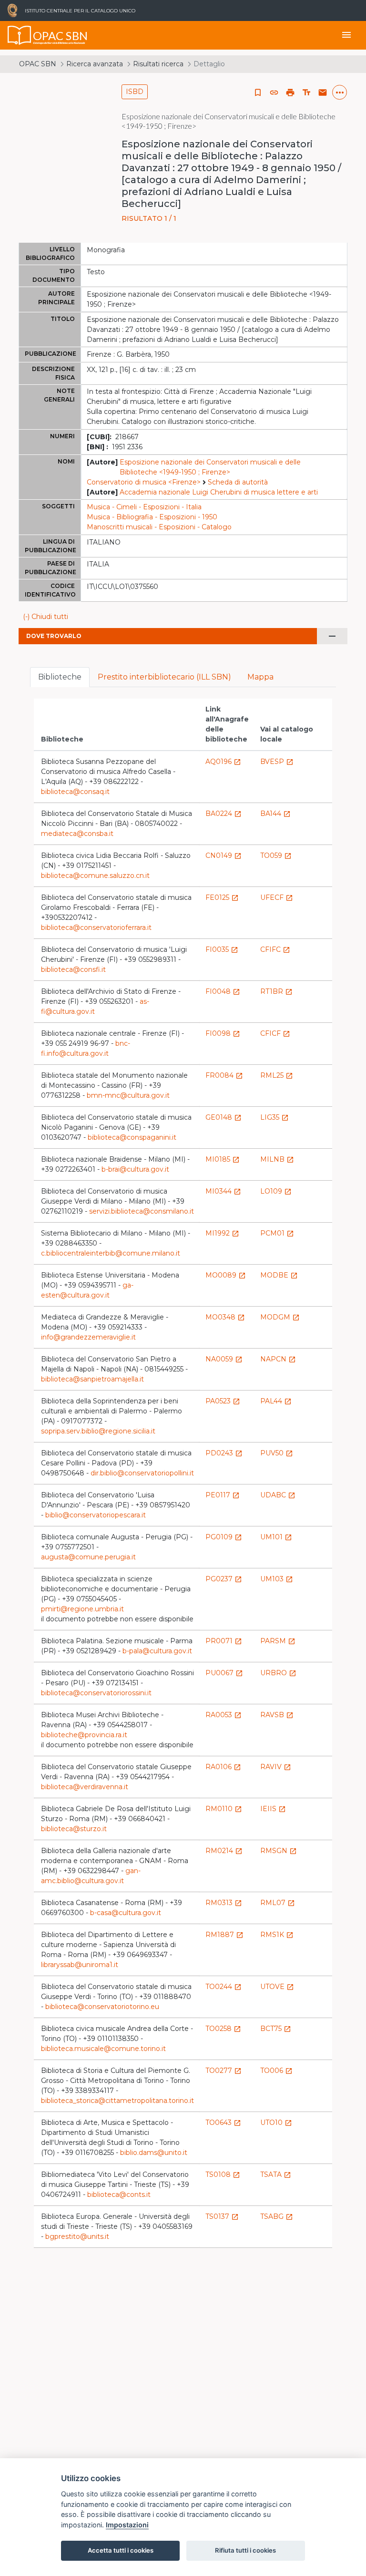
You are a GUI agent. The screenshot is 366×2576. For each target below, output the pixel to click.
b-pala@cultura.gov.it (157, 1651)
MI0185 (223, 1159)
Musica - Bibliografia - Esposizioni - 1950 (152, 517)
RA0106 (223, 1767)
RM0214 (224, 1851)
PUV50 (277, 1453)
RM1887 (224, 1935)
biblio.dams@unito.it (154, 2153)
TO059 (276, 855)
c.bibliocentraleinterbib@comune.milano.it (111, 1253)
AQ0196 (223, 762)
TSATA (276, 2174)
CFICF (275, 1033)
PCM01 (277, 1233)
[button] (274, 93)
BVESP (277, 762)
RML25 (277, 1075)
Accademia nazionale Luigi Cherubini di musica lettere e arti (219, 492)
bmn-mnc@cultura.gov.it (128, 1095)
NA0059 (224, 1359)
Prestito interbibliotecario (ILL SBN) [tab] (164, 677)
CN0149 (224, 855)
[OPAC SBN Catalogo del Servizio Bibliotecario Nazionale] (20, 35)
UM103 (277, 1579)
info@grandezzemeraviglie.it (88, 1337)
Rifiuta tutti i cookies (245, 2550)
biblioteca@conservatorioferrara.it (96, 927)
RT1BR (276, 991)
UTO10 (276, 2123)
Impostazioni (127, 2525)
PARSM (278, 1641)
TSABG (277, 2216)
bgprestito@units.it (77, 2236)
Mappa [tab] (260, 677)
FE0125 (222, 897)
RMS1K (277, 1935)
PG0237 (224, 1579)
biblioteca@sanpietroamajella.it (92, 1379)
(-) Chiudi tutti (46, 617)
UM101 (276, 1537)
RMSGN (279, 1851)
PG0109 (224, 1537)
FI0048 (223, 991)
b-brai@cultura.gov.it (135, 1169)
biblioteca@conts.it (119, 2195)
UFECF (277, 897)
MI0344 (223, 1191)
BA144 (275, 814)
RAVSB (277, 1715)
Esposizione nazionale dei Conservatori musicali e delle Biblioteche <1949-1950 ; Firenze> (210, 467)
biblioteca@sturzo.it (74, 1829)
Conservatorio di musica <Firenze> (144, 482)
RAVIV (276, 1767)
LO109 (276, 1191)
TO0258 (223, 2029)
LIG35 (274, 1117)
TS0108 (223, 2174)
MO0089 (226, 1275)
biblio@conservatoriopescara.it (96, 1515)
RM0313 (224, 1903)
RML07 (278, 1903)
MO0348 (225, 1317)
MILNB (277, 1159)
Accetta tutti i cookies (121, 2550)
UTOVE (277, 1987)
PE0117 (223, 1495)
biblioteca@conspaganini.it (132, 1137)
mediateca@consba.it (77, 834)
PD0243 (224, 1453)
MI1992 (222, 1233)
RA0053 (224, 1715)
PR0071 (224, 1641)
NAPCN (278, 1359)
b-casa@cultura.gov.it (126, 1913)
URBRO (278, 1673)
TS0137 (222, 2216)
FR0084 (224, 1075)
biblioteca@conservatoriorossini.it (96, 1693)
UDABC (278, 1495)
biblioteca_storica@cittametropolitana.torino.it (117, 2101)
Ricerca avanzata (95, 64)
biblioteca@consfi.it (73, 969)
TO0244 (224, 1987)
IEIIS (273, 1809)
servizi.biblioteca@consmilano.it (142, 1211)
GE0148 (224, 1117)
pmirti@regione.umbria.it (82, 1609)
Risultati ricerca (158, 64)
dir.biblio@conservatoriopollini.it (142, 1473)
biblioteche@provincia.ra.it (84, 1735)
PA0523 (223, 1401)
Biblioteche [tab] (60, 677)
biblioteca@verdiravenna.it (85, 1787)
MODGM (280, 1317)
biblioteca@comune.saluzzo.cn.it (95, 876)
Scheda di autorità (238, 482)
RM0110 (224, 1809)
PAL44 (276, 1401)
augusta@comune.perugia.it (88, 1557)
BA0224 (224, 814)
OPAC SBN (38, 64)
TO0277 (224, 2071)
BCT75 (276, 2029)
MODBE (279, 1275)
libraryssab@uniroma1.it (80, 1965)
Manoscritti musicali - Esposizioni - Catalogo (159, 527)
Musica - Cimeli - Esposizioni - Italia (144, 507)
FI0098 (223, 1033)
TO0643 (223, 2123)
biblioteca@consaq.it (75, 792)
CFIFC (275, 949)
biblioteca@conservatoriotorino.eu (102, 2007)
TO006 (276, 2071)
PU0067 (224, 1673)
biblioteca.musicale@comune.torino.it (103, 2049)
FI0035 (222, 949)
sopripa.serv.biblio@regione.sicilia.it (98, 1431)
